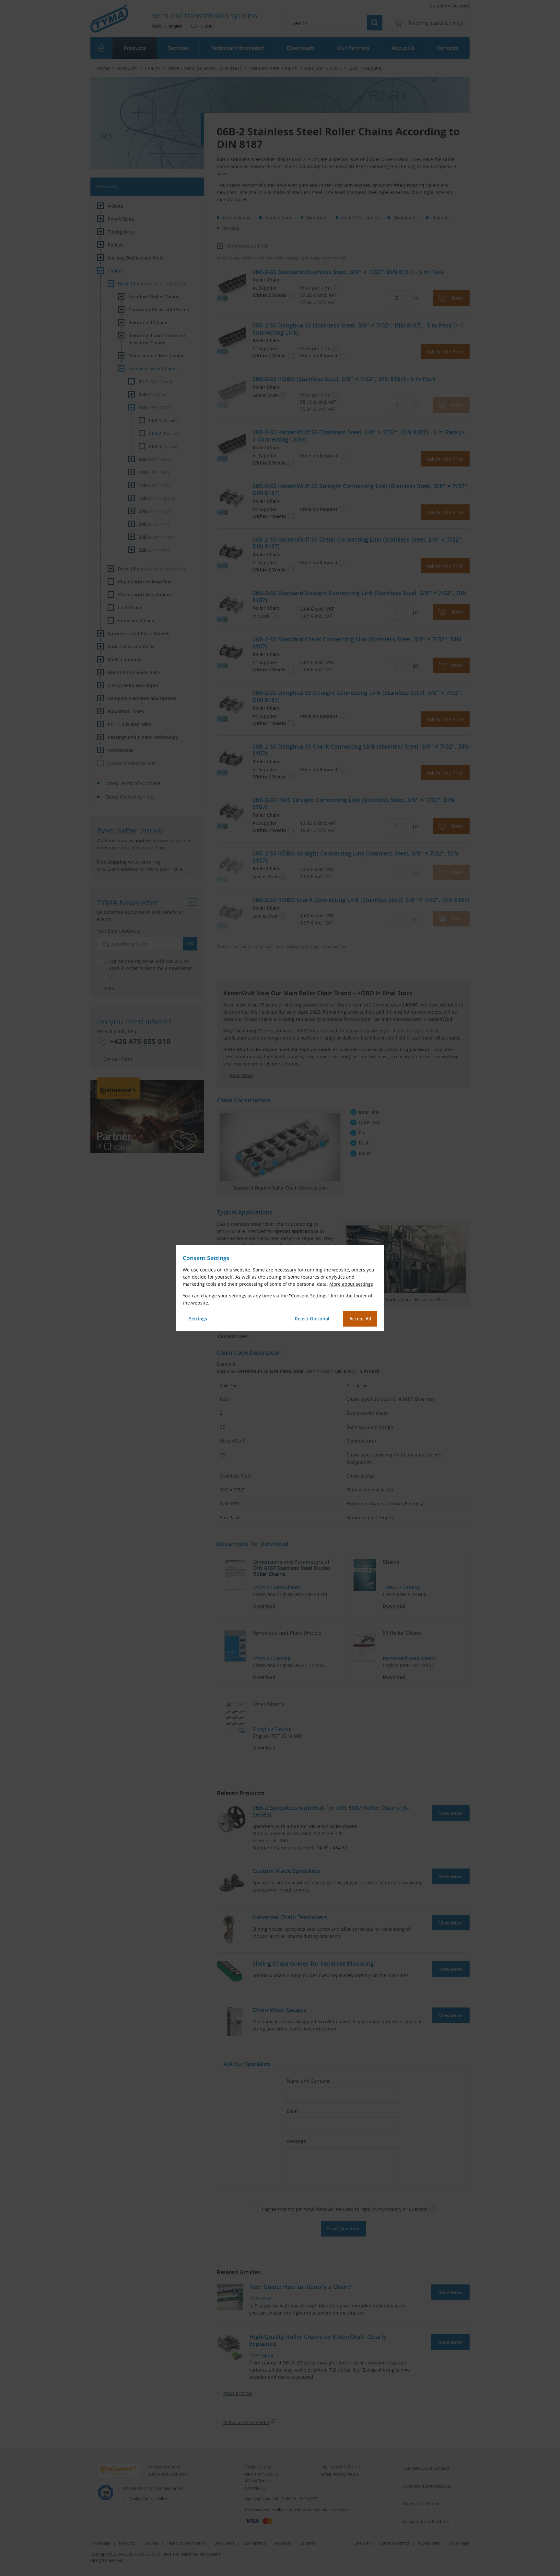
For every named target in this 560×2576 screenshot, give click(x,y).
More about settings (351, 1284)
